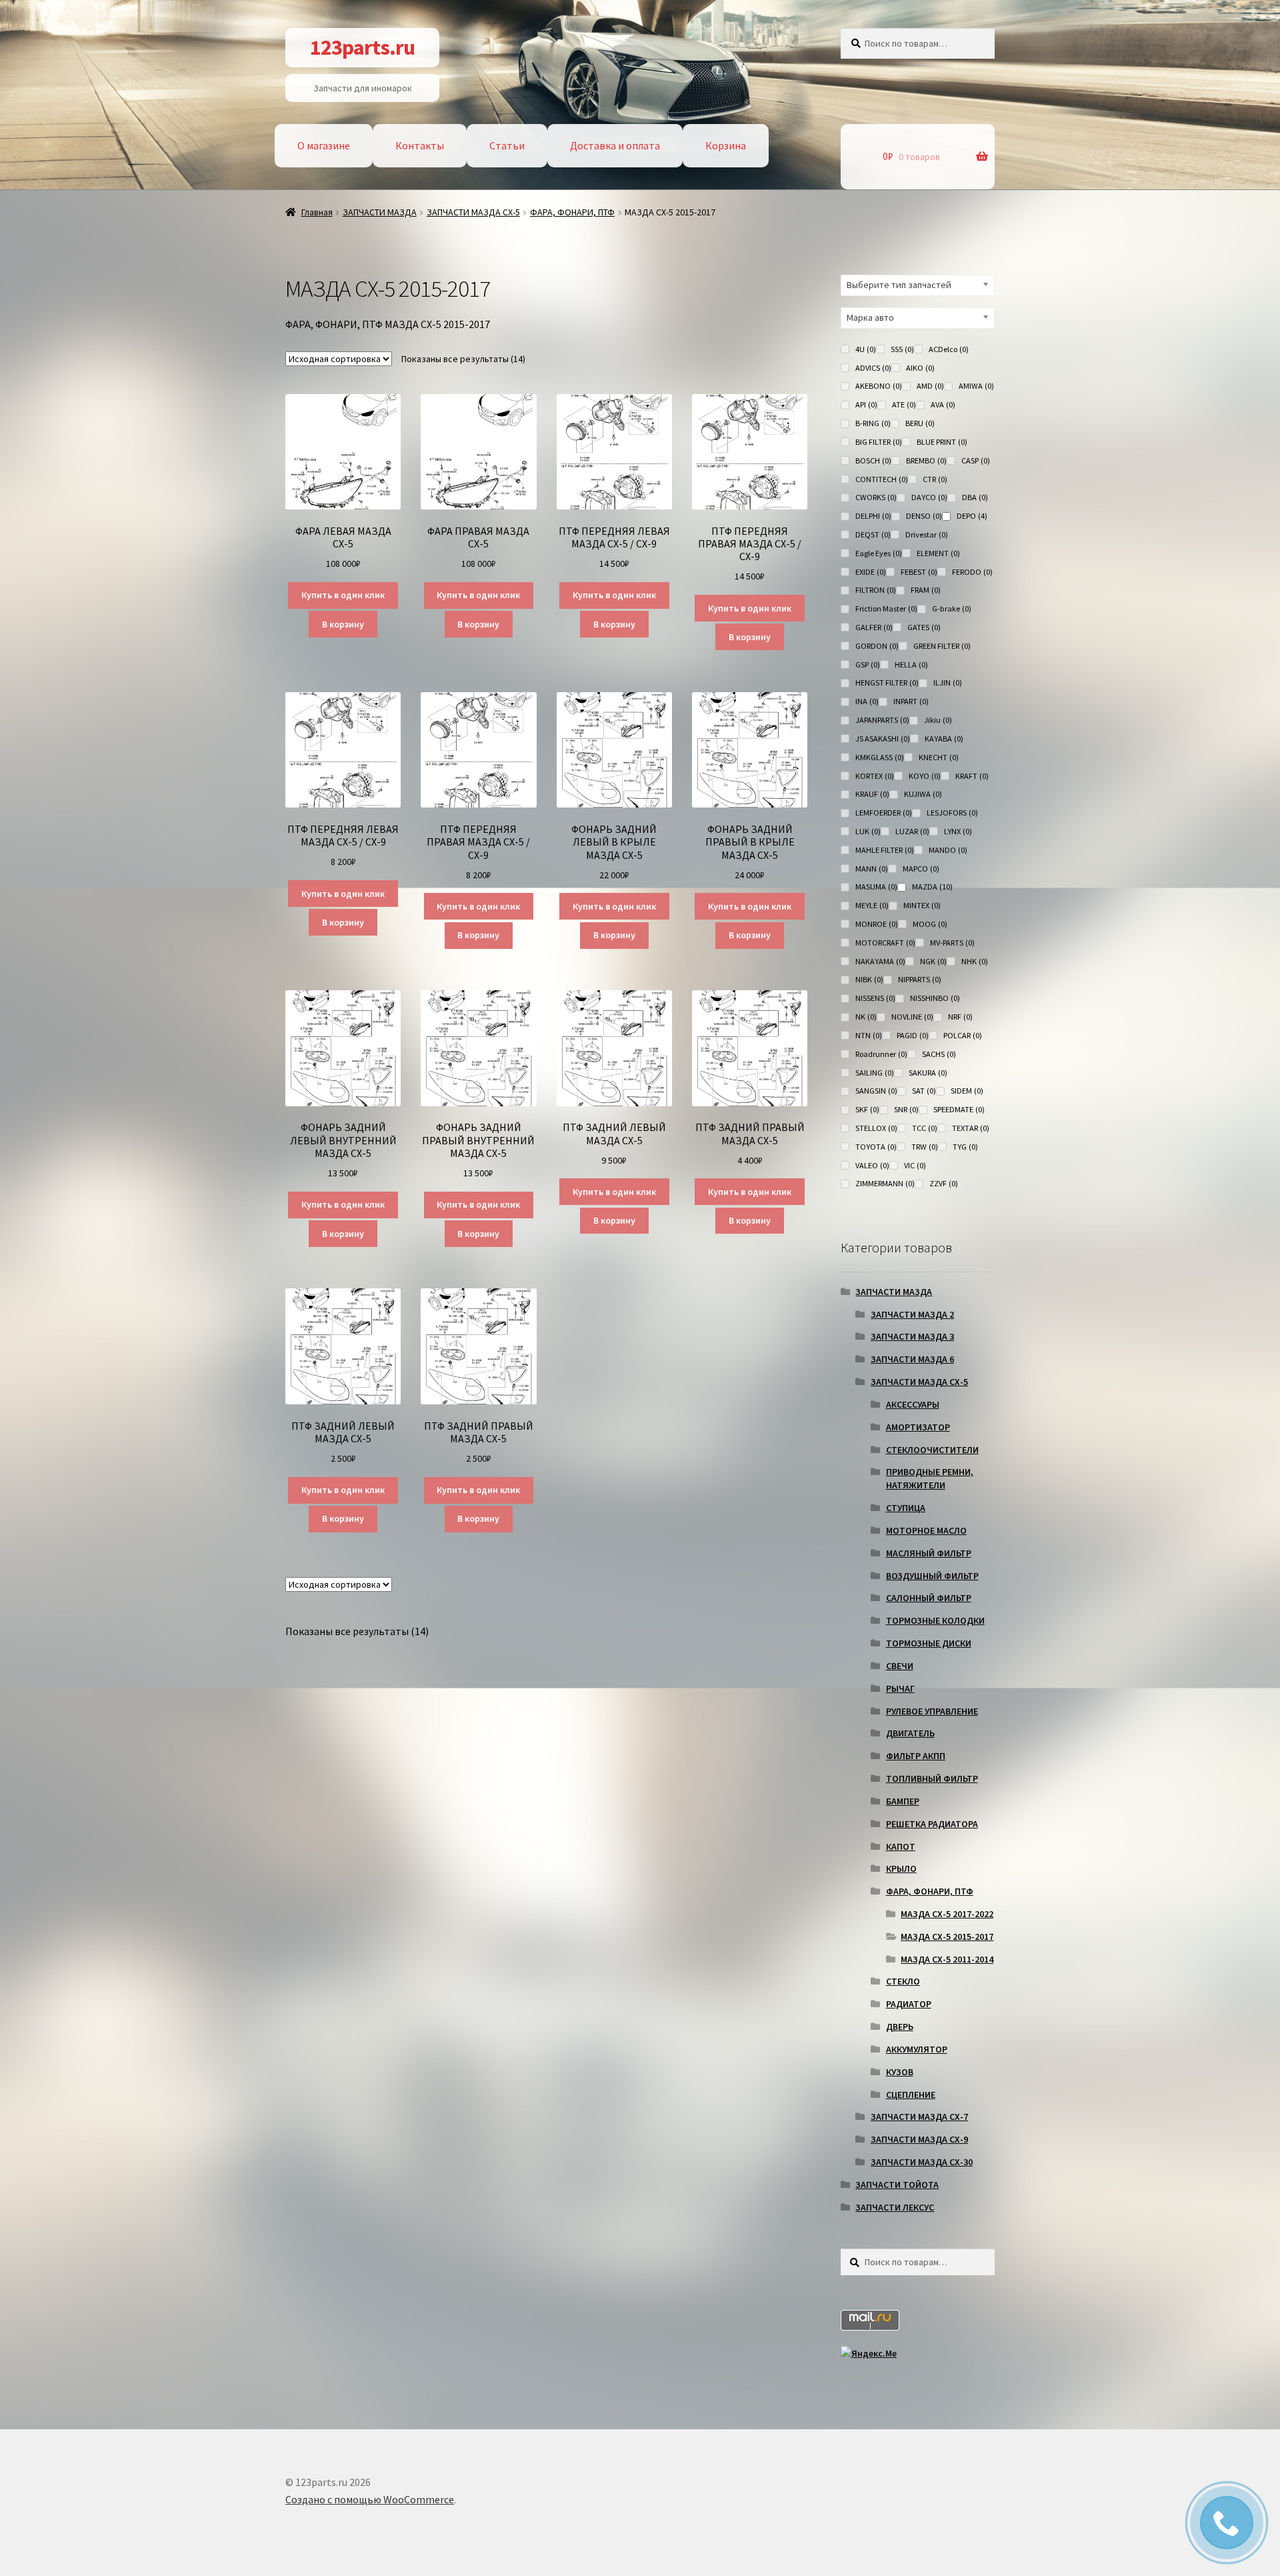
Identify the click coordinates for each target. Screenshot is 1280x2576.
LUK (868, 831)
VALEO (872, 1165)
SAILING (875, 1073)
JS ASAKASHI (883, 739)
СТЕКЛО (903, 1981)
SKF (867, 1109)
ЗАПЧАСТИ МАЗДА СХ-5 (473, 212)
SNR (906, 1109)
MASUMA (876, 887)
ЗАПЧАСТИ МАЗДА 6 (912, 1359)
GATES (924, 627)
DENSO (924, 516)
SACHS (939, 1054)
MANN (872, 869)
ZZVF (944, 1183)
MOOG (930, 924)
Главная (317, 212)
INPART (911, 701)
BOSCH (873, 460)
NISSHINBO (935, 998)
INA (867, 701)
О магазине (324, 145)
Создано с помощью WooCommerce (370, 2499)
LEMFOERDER (884, 813)
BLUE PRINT (942, 442)
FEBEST (919, 572)
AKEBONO (879, 386)
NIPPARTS (920, 979)
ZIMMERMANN (885, 1183)
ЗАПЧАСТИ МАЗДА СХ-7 (919, 2117)
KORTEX (875, 776)
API (866, 404)
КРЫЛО (901, 1868)
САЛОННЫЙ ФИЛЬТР (929, 1598)
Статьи (507, 145)
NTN (869, 1035)
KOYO (925, 776)
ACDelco (949, 349)
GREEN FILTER (942, 646)
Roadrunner (881, 1054)
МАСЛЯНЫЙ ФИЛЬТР (929, 1553)
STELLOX (876, 1128)
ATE (904, 404)
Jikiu (938, 720)
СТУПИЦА (906, 1508)
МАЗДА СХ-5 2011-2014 (947, 1959)
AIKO (920, 368)
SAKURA (928, 1073)
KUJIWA (923, 794)
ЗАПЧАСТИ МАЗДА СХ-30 (922, 2162)
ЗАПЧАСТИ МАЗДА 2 (912, 1314)
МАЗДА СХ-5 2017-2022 (947, 1914)
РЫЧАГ (900, 1688)
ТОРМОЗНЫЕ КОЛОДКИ (935, 1620)
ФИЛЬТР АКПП (916, 1756)
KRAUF (872, 794)
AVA (943, 404)
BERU (920, 423)
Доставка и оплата (615, 145)
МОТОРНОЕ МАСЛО (926, 1530)
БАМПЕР (903, 1801)
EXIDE (871, 572)
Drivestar (927, 534)
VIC (915, 1165)
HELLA (911, 665)
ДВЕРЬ (900, 2027)
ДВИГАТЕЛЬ (910, 1733)
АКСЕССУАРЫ (913, 1404)
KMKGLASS (880, 757)
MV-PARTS (952, 943)
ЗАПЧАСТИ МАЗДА (380, 212)
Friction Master (886, 608)
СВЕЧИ (900, 1666)
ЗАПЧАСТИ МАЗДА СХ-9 (919, 2139)
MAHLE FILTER (885, 850)
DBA (975, 497)
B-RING (873, 423)
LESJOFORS (952, 813)
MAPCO (921, 869)
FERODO (972, 572)
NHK (975, 961)
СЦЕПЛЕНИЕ (911, 2095)
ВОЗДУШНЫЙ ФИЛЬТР (932, 1576)
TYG (965, 1147)
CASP (976, 460)
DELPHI (873, 516)
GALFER (874, 627)
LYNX (958, 831)
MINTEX (922, 905)
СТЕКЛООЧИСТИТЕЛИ (932, 1450)
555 (902, 349)
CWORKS (876, 497)
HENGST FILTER (887, 683)
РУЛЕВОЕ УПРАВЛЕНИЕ (932, 1711)
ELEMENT (938, 553)
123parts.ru (362, 47)
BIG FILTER (879, 442)
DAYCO (929, 497)
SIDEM (967, 1091)
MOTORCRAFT (885, 943)
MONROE (877, 924)
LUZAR (912, 831)
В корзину (343, 624)
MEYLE (872, 905)
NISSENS (875, 998)
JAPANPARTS (882, 720)
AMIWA (976, 386)
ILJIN (948, 683)
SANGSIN (876, 1091)
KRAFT (972, 776)
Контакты (420, 145)
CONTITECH (882, 479)
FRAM (926, 590)
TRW (925, 1147)
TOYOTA (876, 1147)
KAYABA (944, 739)
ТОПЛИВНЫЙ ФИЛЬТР (932, 1778)
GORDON (877, 646)
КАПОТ (901, 1846)
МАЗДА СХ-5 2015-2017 (947, 1937)
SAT (924, 1091)
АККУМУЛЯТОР (917, 2049)
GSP (868, 665)
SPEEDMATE (959, 1109)
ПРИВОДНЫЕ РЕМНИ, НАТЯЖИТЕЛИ (930, 1478)
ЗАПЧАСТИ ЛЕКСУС (895, 2207)
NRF (960, 1017)
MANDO (948, 850)
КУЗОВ (900, 2072)
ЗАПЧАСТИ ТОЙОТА (897, 2185)
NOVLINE (912, 1017)
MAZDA (932, 887)
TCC (925, 1128)
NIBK (869, 979)
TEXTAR (971, 1128)
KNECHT (939, 757)
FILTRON (876, 590)
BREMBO (926, 460)
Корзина (726, 145)
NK (866, 1017)
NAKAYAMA (880, 961)
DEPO (972, 516)
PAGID (913, 1035)
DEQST (873, 534)
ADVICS (873, 368)
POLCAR (963, 1035)
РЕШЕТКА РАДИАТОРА (932, 1824)
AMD (930, 386)
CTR (935, 479)
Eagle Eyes (879, 553)
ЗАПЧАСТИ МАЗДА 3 (912, 1336)
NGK (933, 961)
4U (866, 349)
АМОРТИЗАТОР (918, 1427)
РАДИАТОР (909, 2004)
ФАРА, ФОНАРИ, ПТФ (572, 212)
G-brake (952, 608)
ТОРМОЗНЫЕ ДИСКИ (929, 1643)
